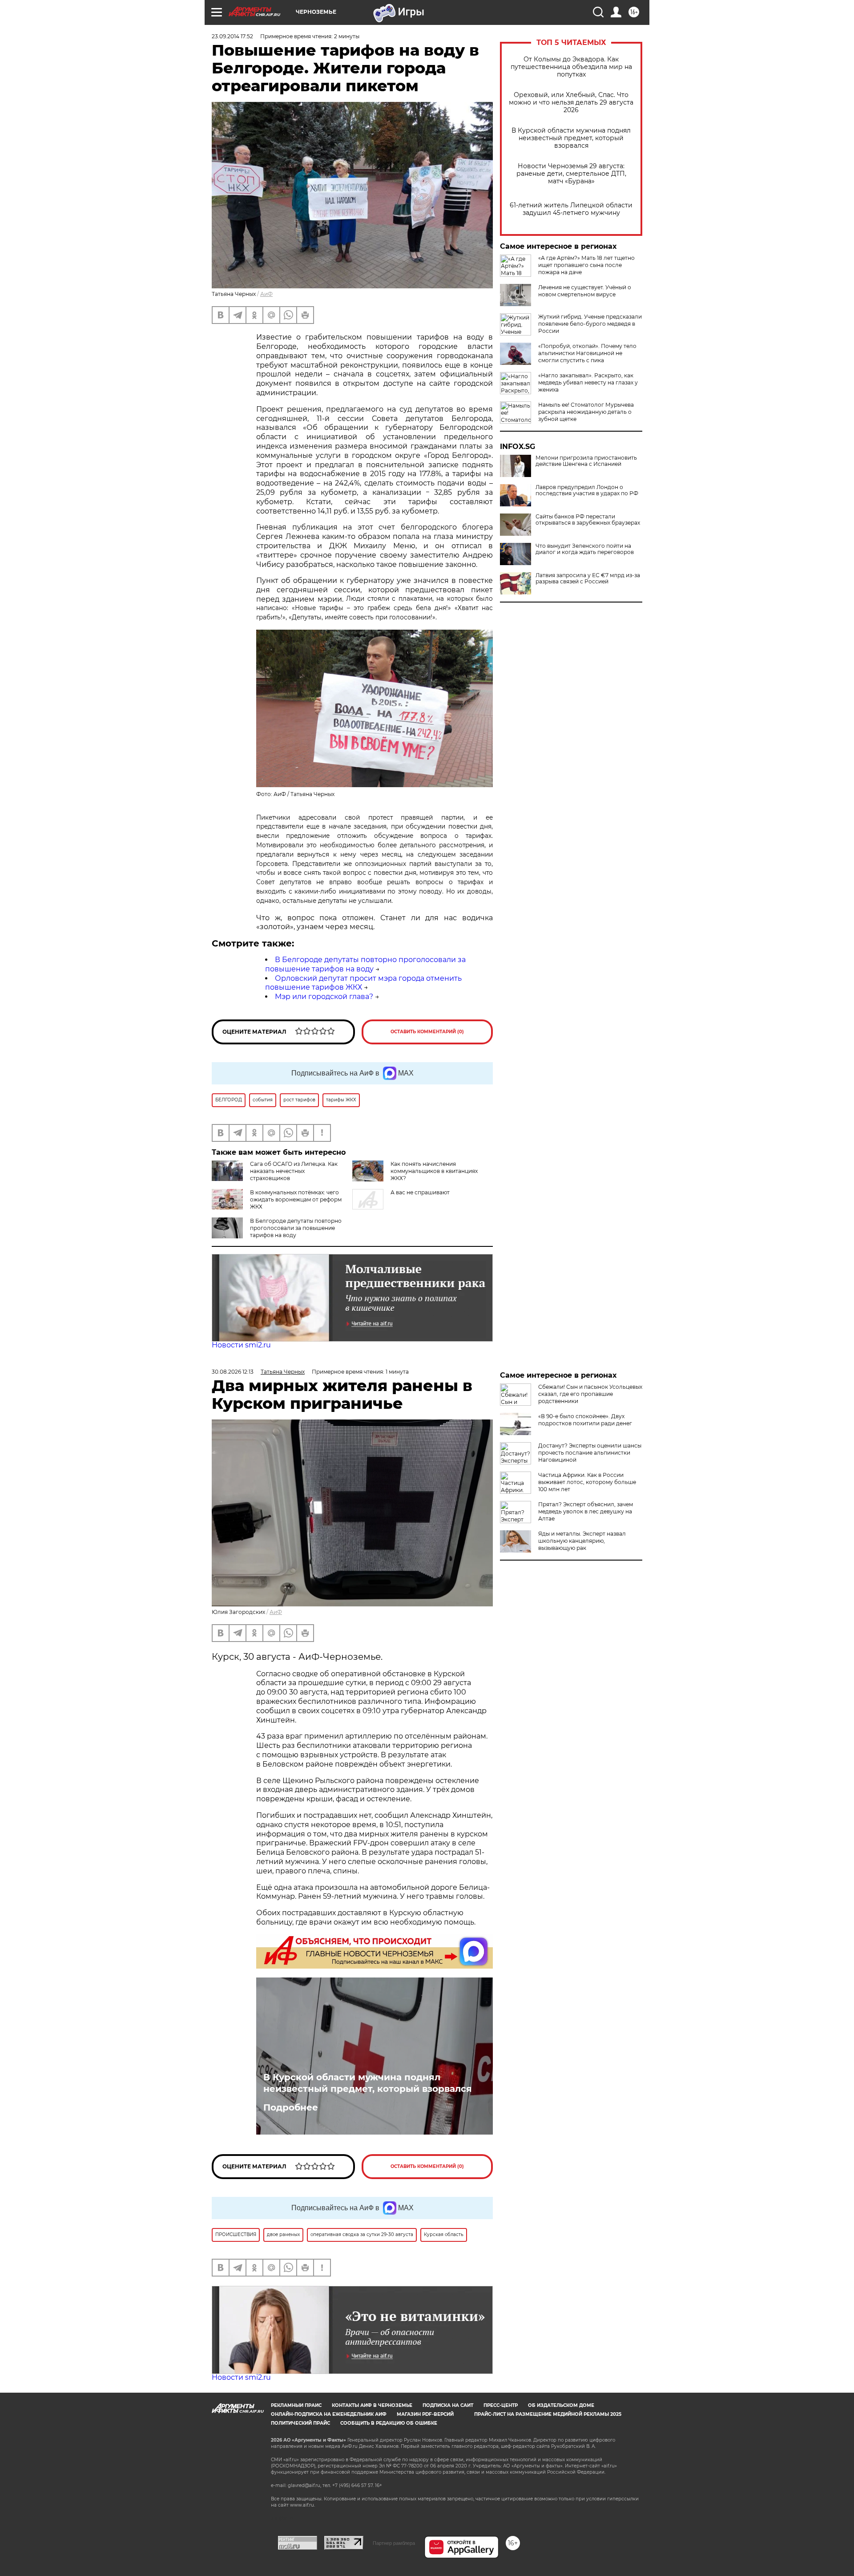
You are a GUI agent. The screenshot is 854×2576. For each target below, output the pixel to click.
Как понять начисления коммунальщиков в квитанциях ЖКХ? (434, 1171)
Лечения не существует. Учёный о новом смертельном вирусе (585, 291)
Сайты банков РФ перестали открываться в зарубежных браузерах (588, 520)
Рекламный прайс (296, 2405)
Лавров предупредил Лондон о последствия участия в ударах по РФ (587, 490)
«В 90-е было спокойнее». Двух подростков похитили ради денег (585, 1420)
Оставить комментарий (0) (427, 1032)
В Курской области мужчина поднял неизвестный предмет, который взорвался (571, 138)
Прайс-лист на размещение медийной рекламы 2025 (548, 2414)
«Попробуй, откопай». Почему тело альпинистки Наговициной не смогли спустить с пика (587, 353)
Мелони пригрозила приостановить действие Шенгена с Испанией (586, 461)
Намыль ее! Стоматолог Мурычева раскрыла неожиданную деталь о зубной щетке (586, 412)
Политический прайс (300, 2423)
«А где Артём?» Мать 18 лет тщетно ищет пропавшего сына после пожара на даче (586, 265)
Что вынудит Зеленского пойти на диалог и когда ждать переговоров (585, 549)
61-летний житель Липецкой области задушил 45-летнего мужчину (571, 209)
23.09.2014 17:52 (232, 36)
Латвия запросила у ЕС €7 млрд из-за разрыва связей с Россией (588, 578)
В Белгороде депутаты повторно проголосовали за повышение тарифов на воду (365, 964)
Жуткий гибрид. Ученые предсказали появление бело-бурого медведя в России (590, 324)
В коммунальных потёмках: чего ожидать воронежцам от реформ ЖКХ (296, 1199)
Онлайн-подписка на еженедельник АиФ (329, 2414)
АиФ (266, 294)
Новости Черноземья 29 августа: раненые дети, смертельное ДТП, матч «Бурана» (571, 174)
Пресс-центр (501, 2405)
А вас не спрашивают (420, 1192)
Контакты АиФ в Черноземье (372, 2405)
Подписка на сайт (448, 2405)
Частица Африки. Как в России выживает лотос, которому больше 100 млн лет (587, 1482)
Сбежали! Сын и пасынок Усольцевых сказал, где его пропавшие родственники (590, 1394)
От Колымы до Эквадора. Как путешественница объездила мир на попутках (571, 67)
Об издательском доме (561, 2405)
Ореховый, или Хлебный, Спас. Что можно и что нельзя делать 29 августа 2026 (571, 103)
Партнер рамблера (394, 2543)
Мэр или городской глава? (324, 997)
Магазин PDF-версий (425, 2414)
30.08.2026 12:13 (233, 1372)
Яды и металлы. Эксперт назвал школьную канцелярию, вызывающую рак (582, 1541)
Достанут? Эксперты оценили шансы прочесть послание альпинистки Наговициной (590, 1453)
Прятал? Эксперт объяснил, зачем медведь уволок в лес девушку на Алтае (586, 1511)
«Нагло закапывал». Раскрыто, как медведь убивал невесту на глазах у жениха (588, 382)
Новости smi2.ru (241, 1345)
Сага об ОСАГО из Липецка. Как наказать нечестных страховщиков (294, 1171)
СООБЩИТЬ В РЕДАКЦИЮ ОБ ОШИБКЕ (389, 2423)
